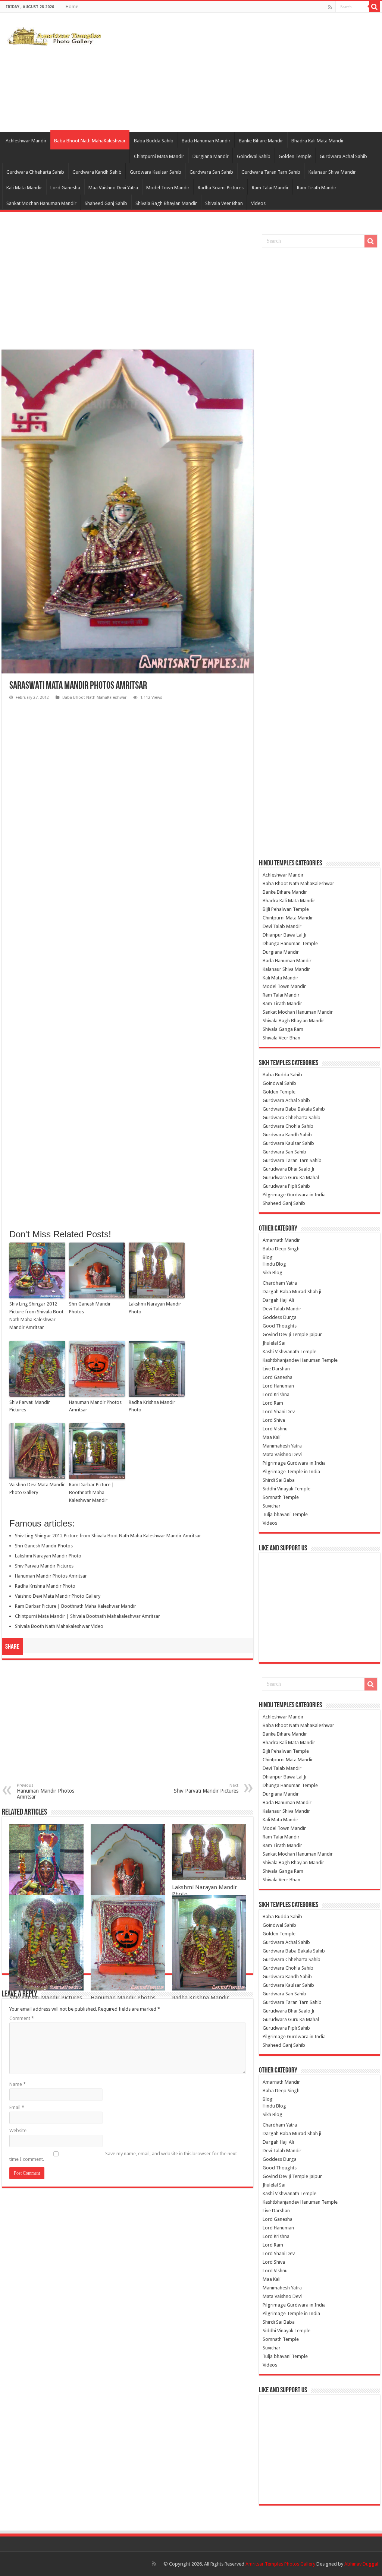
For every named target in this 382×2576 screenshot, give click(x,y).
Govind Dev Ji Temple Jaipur (292, 1334)
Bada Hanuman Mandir (206, 141)
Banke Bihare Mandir (261, 141)
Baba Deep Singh (281, 1249)
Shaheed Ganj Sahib (106, 203)
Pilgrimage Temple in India (291, 1472)
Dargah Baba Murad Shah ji (292, 1292)
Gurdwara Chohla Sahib (288, 1126)
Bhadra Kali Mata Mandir (318, 141)
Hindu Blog (274, 1264)
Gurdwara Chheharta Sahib (35, 172)
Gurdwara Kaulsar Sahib (156, 172)
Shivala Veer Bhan (224, 203)
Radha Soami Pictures (221, 188)
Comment (22, 2018)
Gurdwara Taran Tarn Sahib (271, 172)
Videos (258, 203)
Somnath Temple (281, 1497)
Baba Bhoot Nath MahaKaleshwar (90, 141)
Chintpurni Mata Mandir (159, 156)
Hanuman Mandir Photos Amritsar (95, 1406)
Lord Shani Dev (279, 1412)
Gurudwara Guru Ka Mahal (291, 1177)
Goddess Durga (280, 1317)
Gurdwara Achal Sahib (343, 156)
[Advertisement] (239, 72)
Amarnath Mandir (281, 1240)
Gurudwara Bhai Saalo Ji (288, 1169)
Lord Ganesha (65, 188)
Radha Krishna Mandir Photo (152, 1406)
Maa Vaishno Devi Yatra (113, 188)
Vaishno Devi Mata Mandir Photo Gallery (37, 1489)
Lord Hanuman (278, 1386)
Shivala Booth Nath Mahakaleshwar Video (59, 1626)
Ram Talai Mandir (270, 188)
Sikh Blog (273, 1273)
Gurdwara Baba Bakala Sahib (294, 1109)
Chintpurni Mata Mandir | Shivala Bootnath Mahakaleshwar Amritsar (87, 1616)
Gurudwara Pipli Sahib (286, 1186)
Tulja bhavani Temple (285, 1514)
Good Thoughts (280, 1326)
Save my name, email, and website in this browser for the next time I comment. (123, 2156)
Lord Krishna (276, 1394)
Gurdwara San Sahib (211, 172)
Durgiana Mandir (211, 156)
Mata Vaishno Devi (282, 1454)
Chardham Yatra (280, 1283)
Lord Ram (273, 1403)
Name (18, 2084)
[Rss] (330, 7)
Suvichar (272, 1506)
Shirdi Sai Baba (279, 1480)
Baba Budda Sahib (154, 141)
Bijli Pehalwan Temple (286, 909)
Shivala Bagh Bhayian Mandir (166, 203)
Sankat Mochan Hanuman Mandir (41, 203)
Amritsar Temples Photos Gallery (281, 2564)
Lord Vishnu (275, 1429)
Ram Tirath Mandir (317, 188)
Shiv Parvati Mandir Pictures (30, 1406)
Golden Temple (295, 156)
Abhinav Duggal (361, 2564)
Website (18, 2130)
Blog (268, 1257)
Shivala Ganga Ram (283, 1029)
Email (17, 2107)
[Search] (375, 7)
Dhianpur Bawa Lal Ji (284, 935)
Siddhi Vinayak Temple (286, 1489)
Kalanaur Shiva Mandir (332, 172)
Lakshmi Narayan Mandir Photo (155, 1308)
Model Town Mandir (168, 188)
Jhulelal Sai (274, 1343)
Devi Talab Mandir (282, 926)
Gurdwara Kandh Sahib (97, 172)
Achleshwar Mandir (26, 141)
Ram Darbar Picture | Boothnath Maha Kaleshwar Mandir (92, 1492)
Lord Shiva (274, 1420)
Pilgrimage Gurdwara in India (294, 1195)
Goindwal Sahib (254, 156)
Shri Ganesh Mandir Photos (90, 1308)
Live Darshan (276, 1369)
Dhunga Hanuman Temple (290, 943)
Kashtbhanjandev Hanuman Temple (300, 1360)
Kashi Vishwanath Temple (289, 1352)
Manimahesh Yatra (282, 1446)
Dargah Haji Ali (278, 1300)
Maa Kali (272, 1437)
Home (72, 7)
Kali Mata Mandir (24, 188)
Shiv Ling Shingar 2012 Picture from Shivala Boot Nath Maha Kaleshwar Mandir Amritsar (36, 1315)
